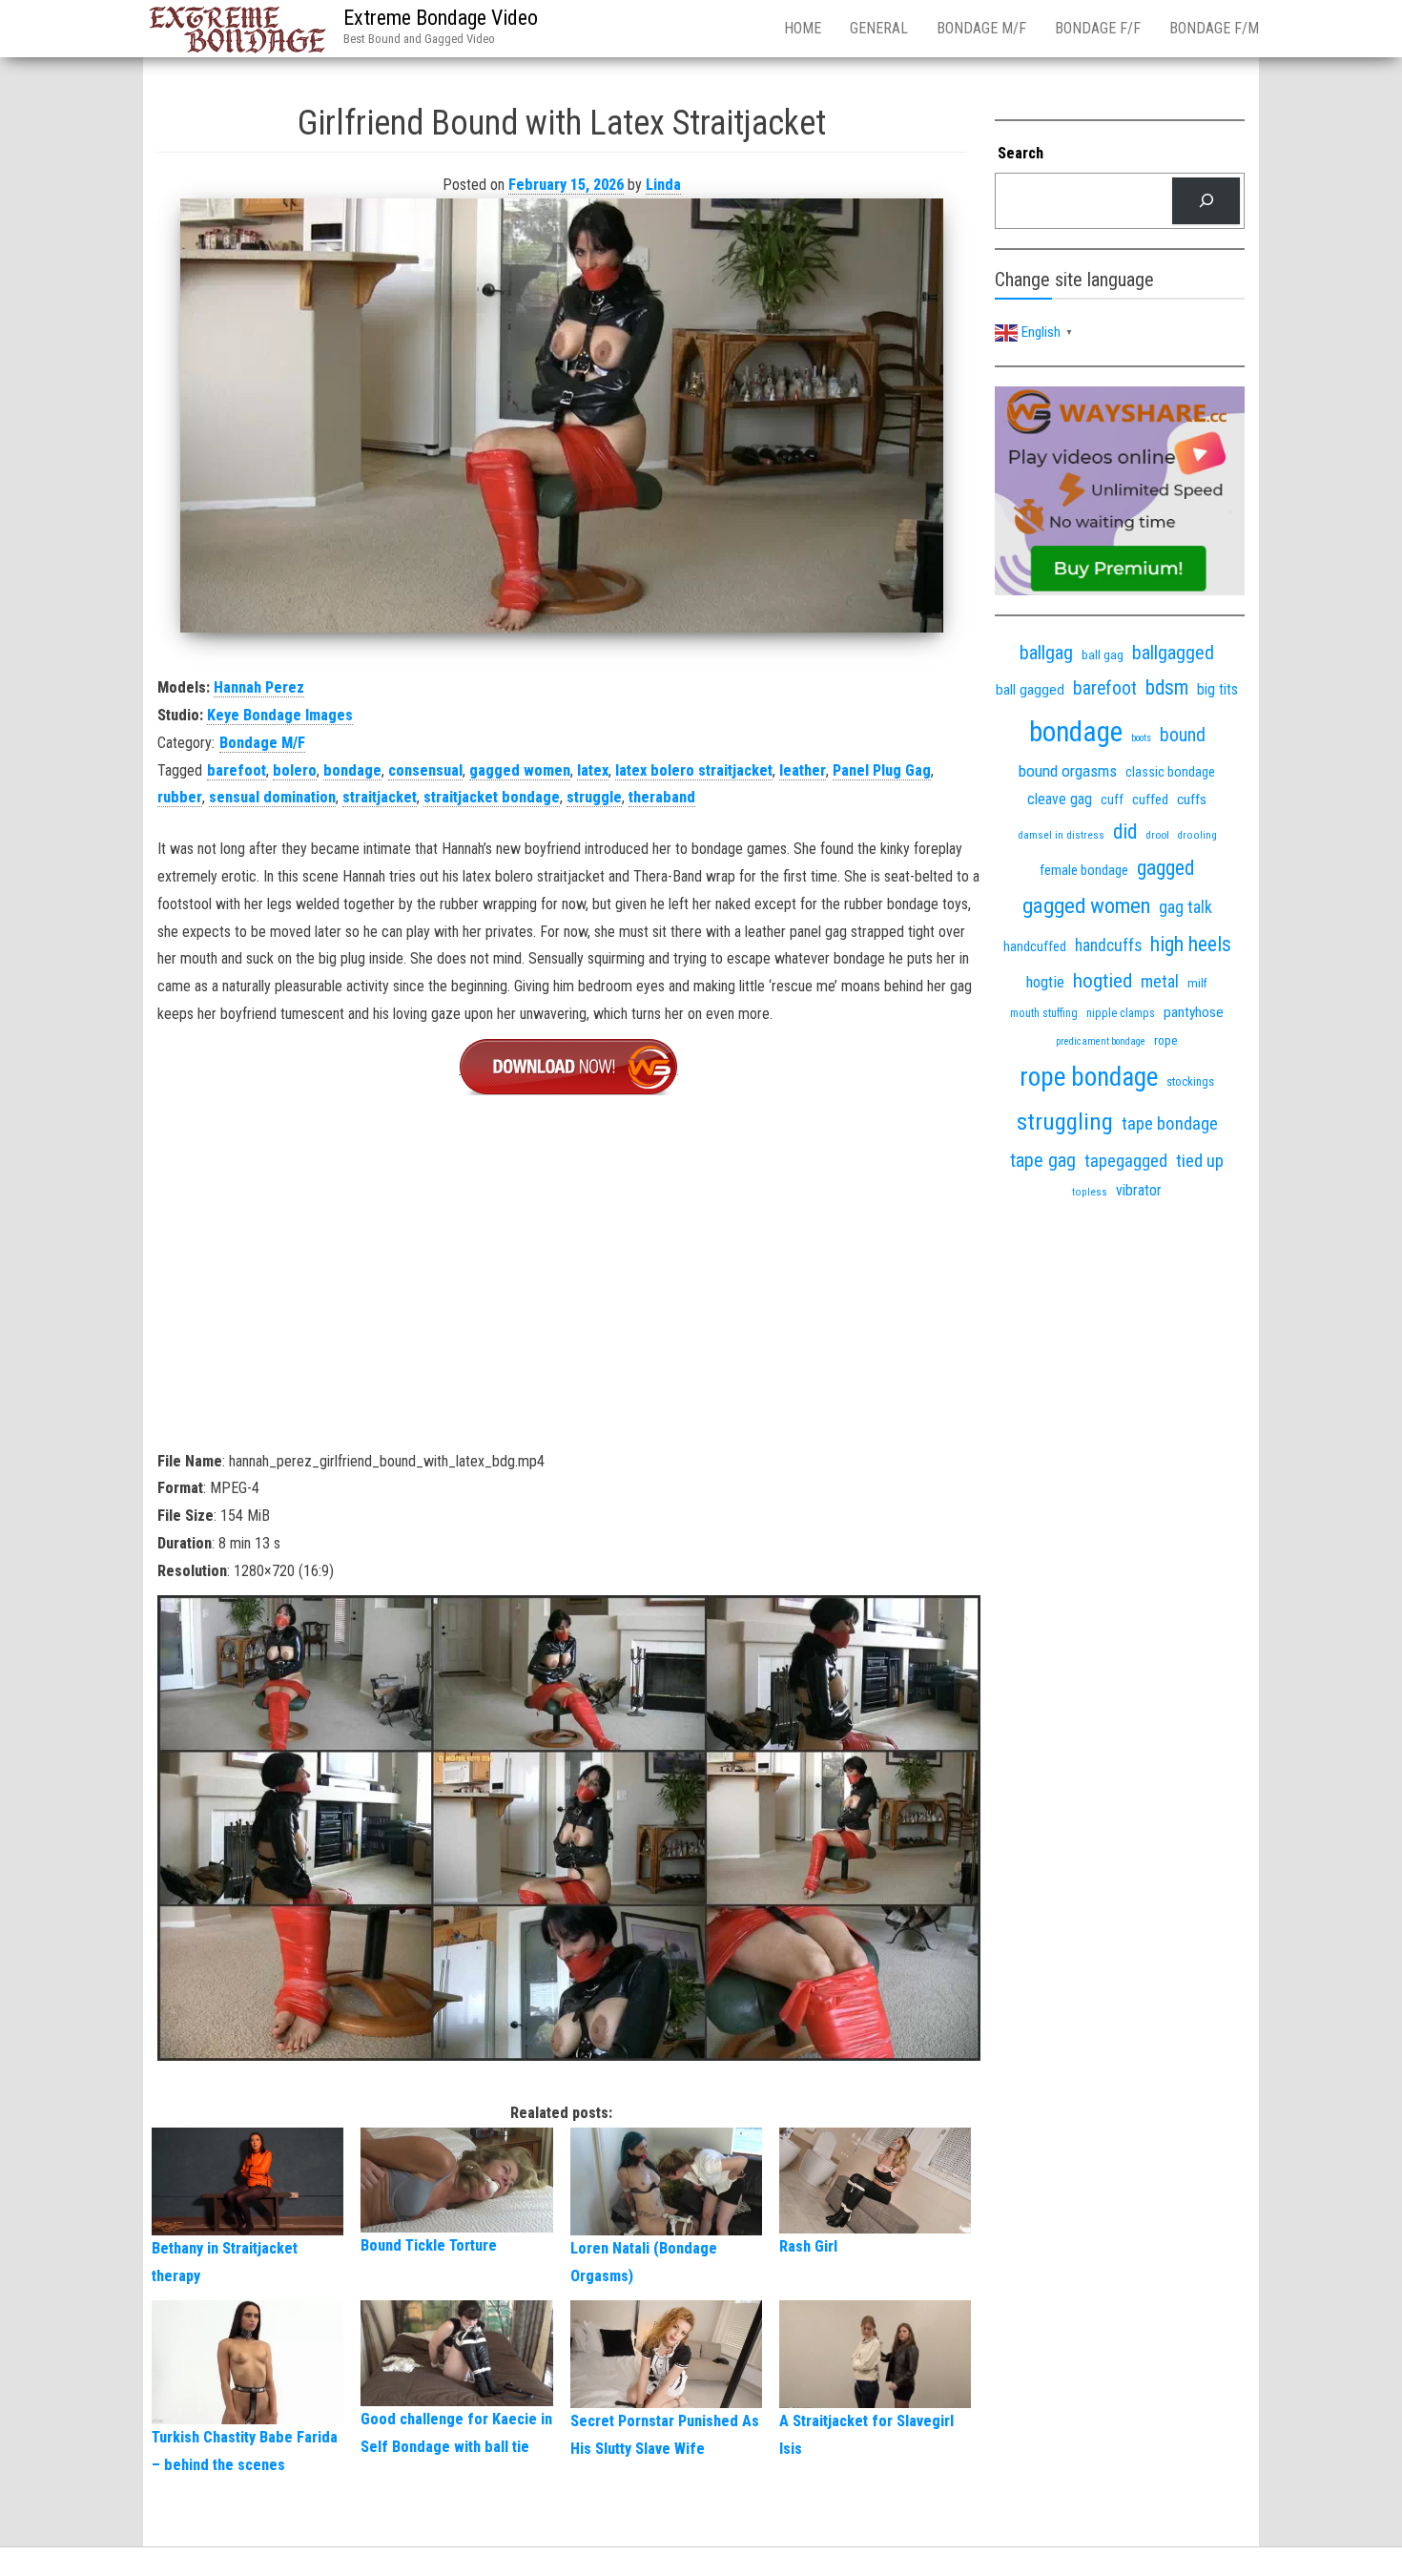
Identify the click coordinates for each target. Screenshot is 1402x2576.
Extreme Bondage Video (441, 18)
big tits (1217, 689)
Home (803, 28)
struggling (1065, 1122)
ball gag (1103, 654)
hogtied (1103, 980)
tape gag (1043, 1161)
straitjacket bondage (492, 797)
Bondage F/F (1098, 28)
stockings (1190, 1081)
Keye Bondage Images (280, 715)
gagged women (520, 770)
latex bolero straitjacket (694, 770)
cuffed (1150, 800)
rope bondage (1089, 1077)
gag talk (1186, 907)
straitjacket (380, 797)
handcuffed (1035, 946)
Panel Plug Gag (882, 770)
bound (1183, 735)
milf (1197, 983)
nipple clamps (1121, 1013)
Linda (663, 185)
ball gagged (1030, 690)
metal (1160, 981)
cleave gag (1060, 799)
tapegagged (1126, 1161)
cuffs (1192, 800)
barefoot (237, 770)
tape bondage (1170, 1123)
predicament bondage (1101, 1041)
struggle (594, 797)
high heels (1191, 944)
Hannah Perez (259, 687)
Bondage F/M (1214, 28)
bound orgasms (1068, 771)
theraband (662, 797)
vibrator (1139, 1190)
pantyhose (1194, 1012)
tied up (1200, 1161)
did (1125, 831)
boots (1141, 738)
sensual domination (272, 797)
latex (593, 770)
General (879, 28)
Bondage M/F (981, 28)
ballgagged (1173, 653)
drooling (1197, 835)
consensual (425, 770)
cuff (1112, 800)
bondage (352, 770)
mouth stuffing (1044, 1013)
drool (1157, 835)
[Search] (1206, 201)
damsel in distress (1061, 835)
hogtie (1045, 982)
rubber (180, 797)
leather (803, 770)
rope (1166, 1040)
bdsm (1167, 687)
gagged (1165, 868)
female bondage (1084, 870)
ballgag (1046, 653)
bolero (295, 770)
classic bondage (1170, 772)
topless (1090, 1192)
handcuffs (1108, 945)
